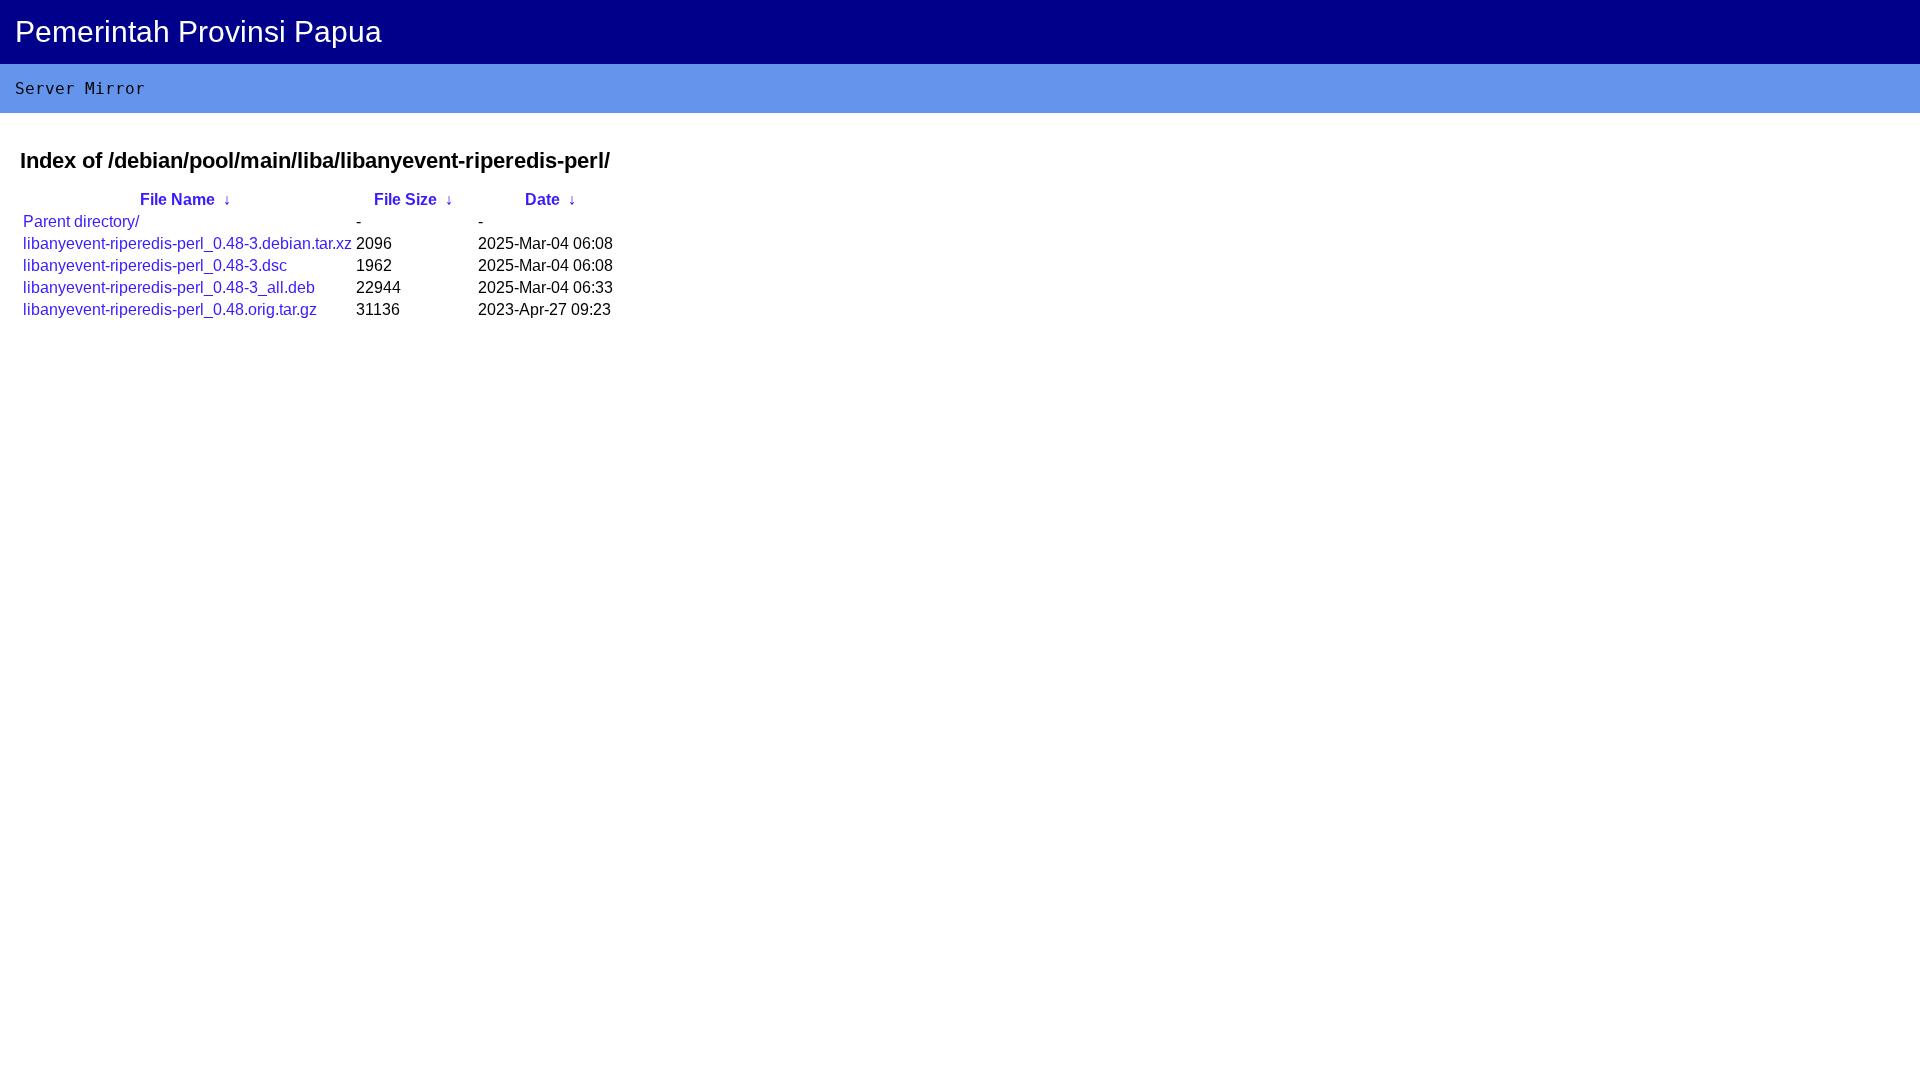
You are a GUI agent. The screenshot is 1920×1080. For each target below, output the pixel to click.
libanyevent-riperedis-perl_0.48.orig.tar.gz (170, 309)
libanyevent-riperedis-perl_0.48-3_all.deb (169, 287)
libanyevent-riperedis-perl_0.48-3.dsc (155, 265)
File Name (177, 199)
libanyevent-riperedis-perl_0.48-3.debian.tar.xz (187, 243)
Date (542, 199)
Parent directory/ (81, 221)
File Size (405, 199)
